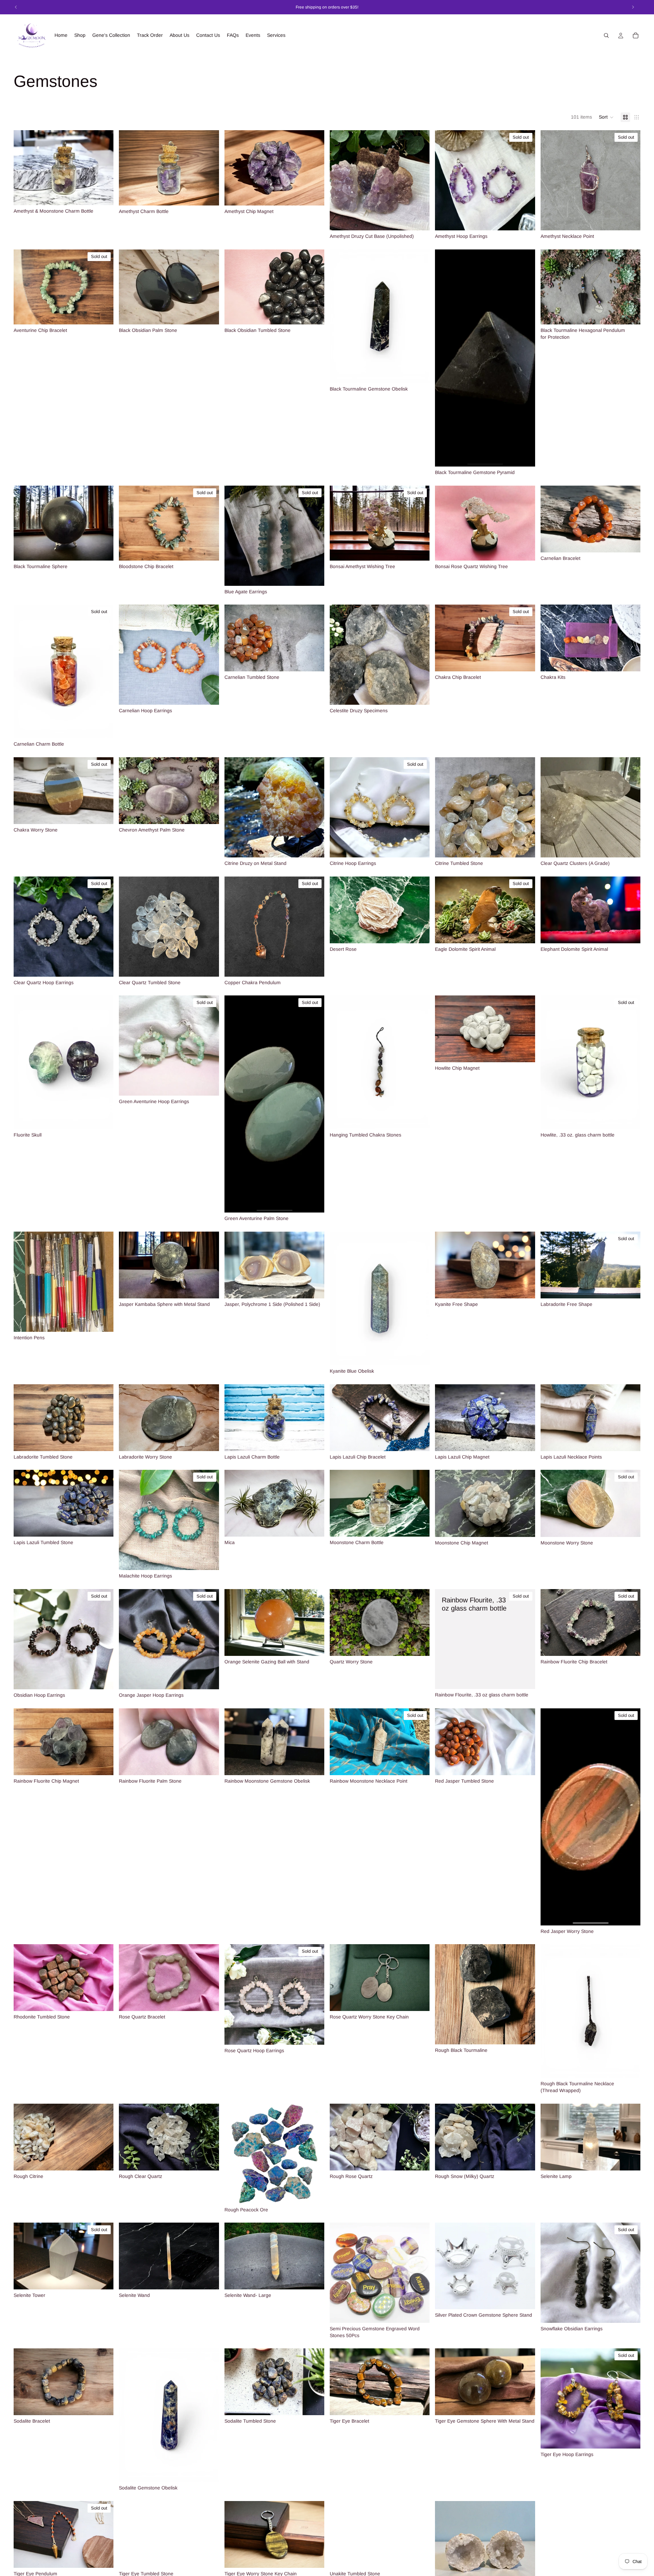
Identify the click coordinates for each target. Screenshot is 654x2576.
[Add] (314, 195)
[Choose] (103, 195)
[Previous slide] (235, 168)
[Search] (606, 35)
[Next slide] (314, 168)
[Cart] (636, 35)
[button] (606, 117)
